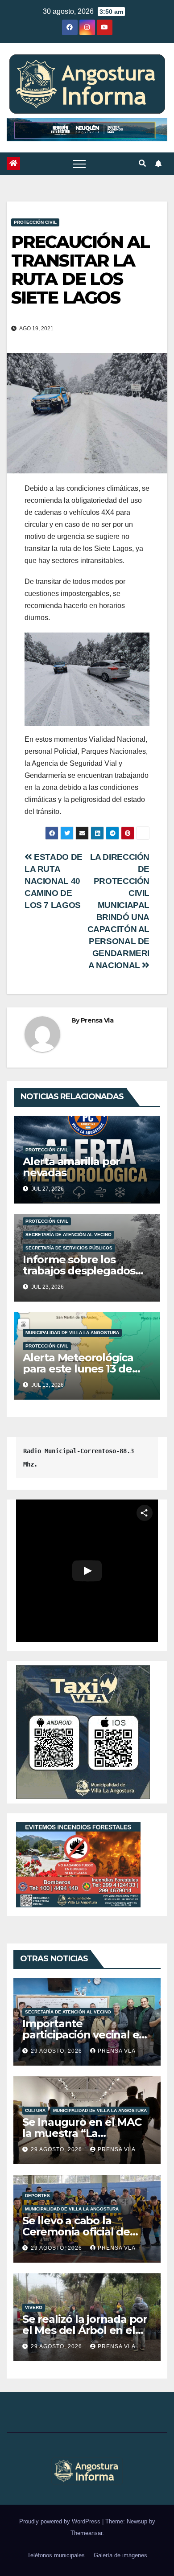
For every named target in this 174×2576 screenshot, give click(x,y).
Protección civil (35, 222)
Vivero (34, 2307)
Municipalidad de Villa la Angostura (72, 1333)
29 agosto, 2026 (57, 2051)
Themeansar (86, 2533)
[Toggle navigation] (79, 164)
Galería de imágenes (120, 2555)
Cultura (35, 2110)
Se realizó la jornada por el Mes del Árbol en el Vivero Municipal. (85, 2330)
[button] (142, 163)
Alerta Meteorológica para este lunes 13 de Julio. (78, 1369)
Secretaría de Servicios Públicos (69, 1248)
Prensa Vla (97, 1020)
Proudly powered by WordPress (61, 2521)
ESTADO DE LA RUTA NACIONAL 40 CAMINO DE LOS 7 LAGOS (54, 881)
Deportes (37, 2196)
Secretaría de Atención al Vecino (68, 1235)
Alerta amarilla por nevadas (71, 1167)
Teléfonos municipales (56, 2555)
